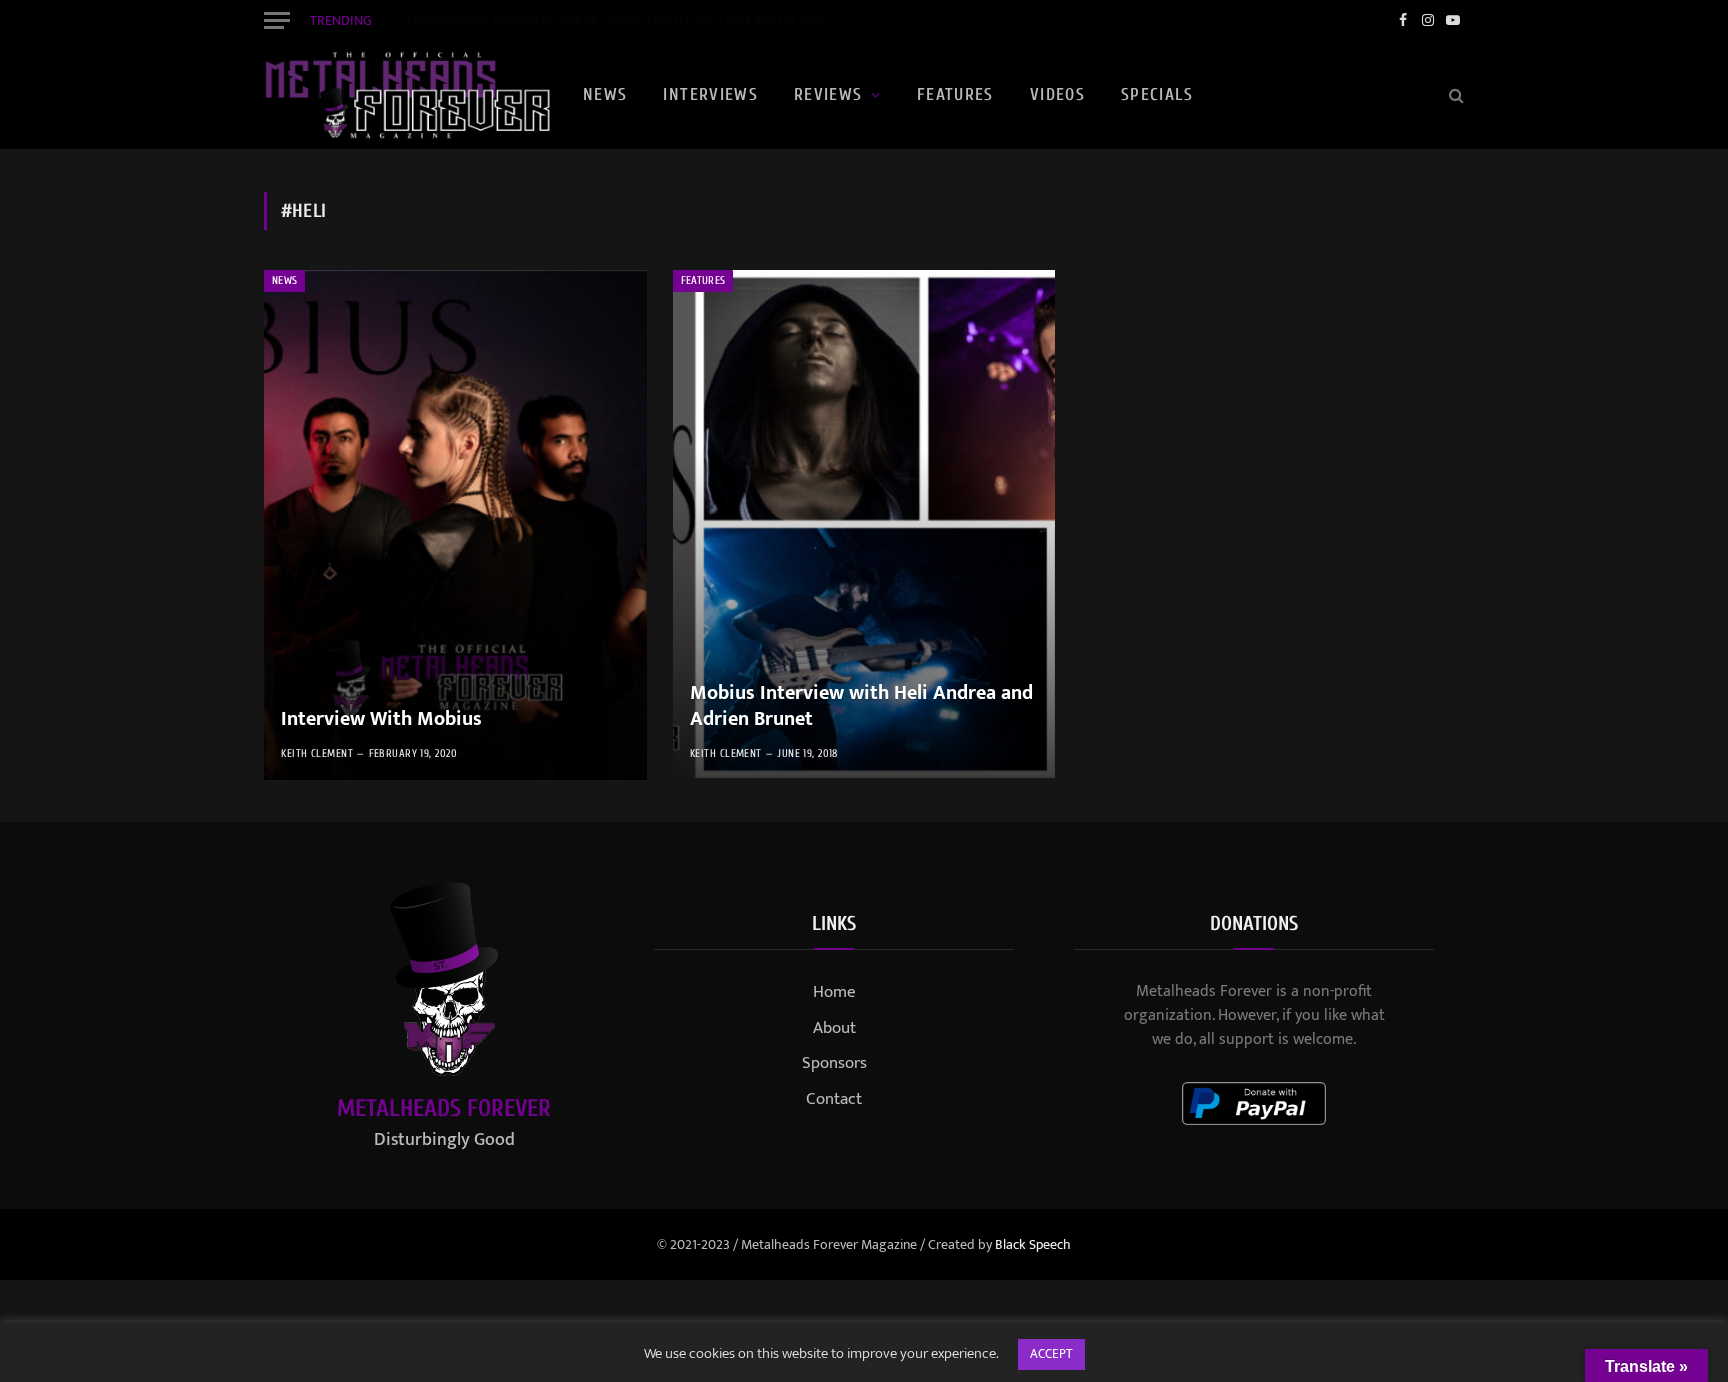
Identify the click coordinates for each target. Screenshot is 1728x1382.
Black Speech (1033, 1244)
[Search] (1454, 95)
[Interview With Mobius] (455, 525)
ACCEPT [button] (1051, 1354)
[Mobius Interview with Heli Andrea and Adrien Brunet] (864, 525)
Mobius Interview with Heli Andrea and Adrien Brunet (861, 706)
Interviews (710, 94)
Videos (1057, 94)
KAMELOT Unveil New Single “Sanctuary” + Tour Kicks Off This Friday (593, 20)
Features (955, 94)
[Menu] (277, 20)
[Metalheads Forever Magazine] (407, 95)
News (605, 94)
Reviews (828, 94)
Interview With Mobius (381, 720)
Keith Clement (317, 753)
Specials (1157, 94)
